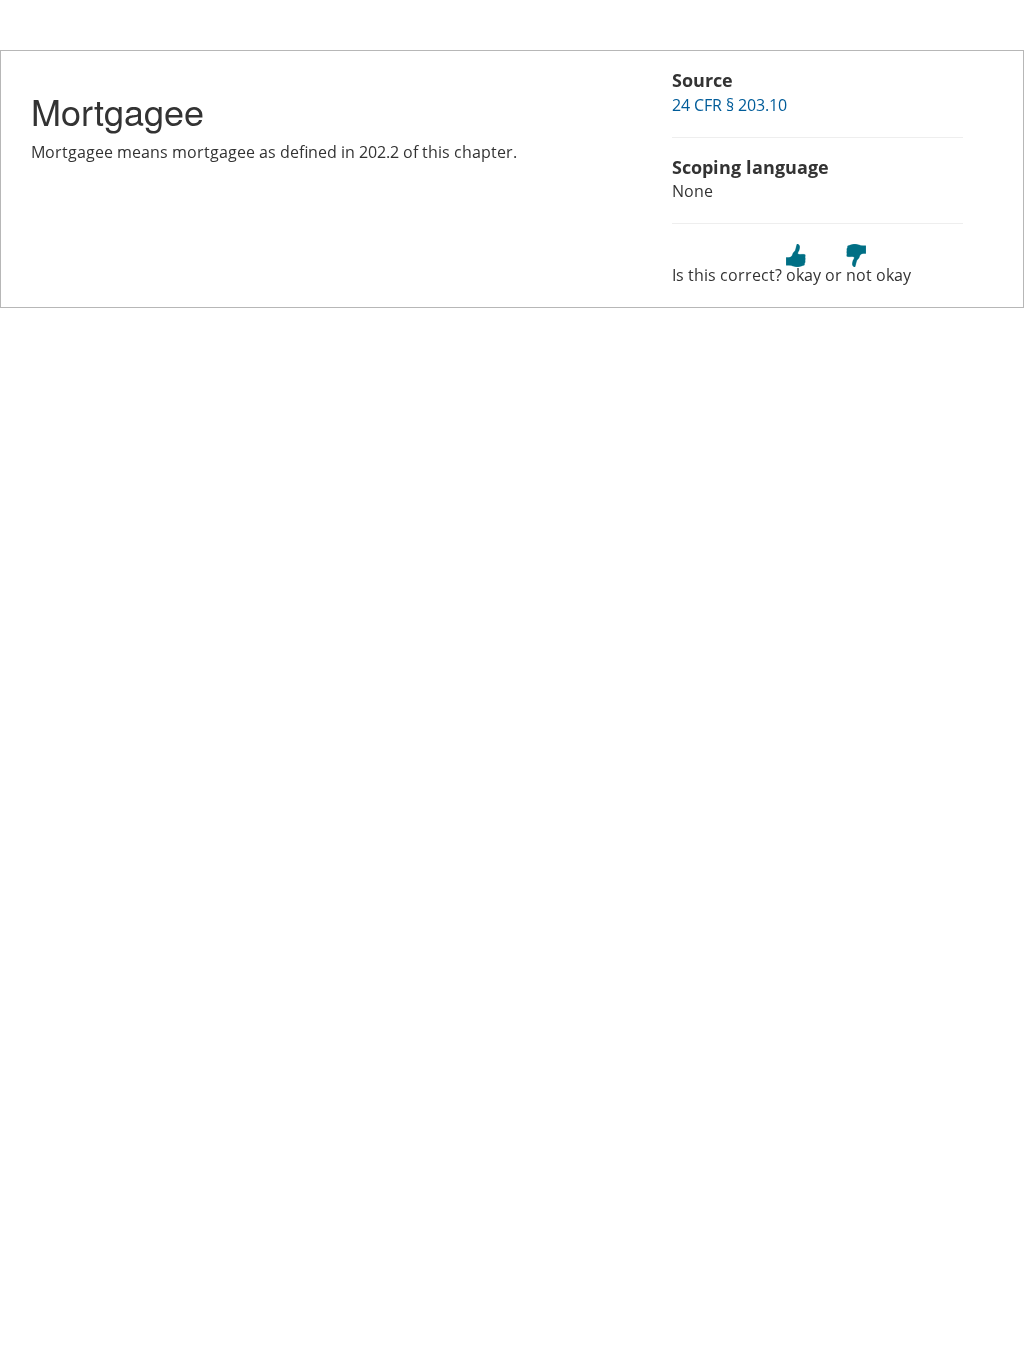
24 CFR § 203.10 (729, 105)
